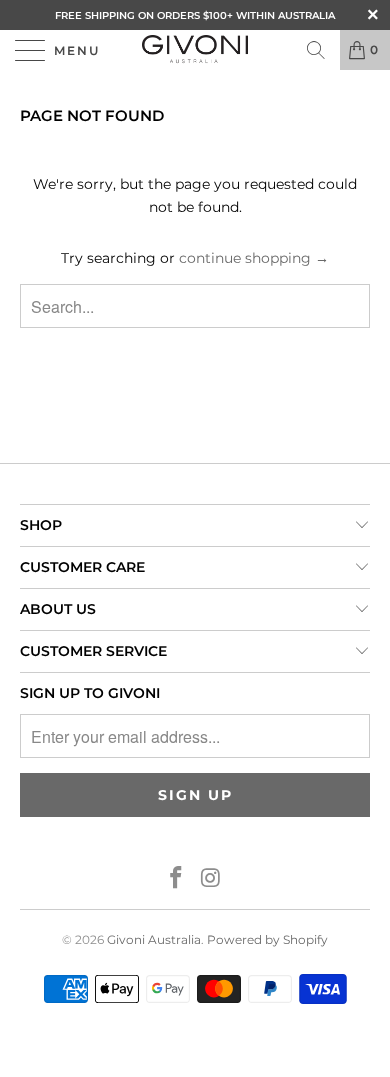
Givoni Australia (154, 939)
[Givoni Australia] (195, 50)
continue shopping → (254, 258)
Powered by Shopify (267, 939)
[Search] (316, 50)
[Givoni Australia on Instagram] (212, 879)
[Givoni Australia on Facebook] (177, 879)
